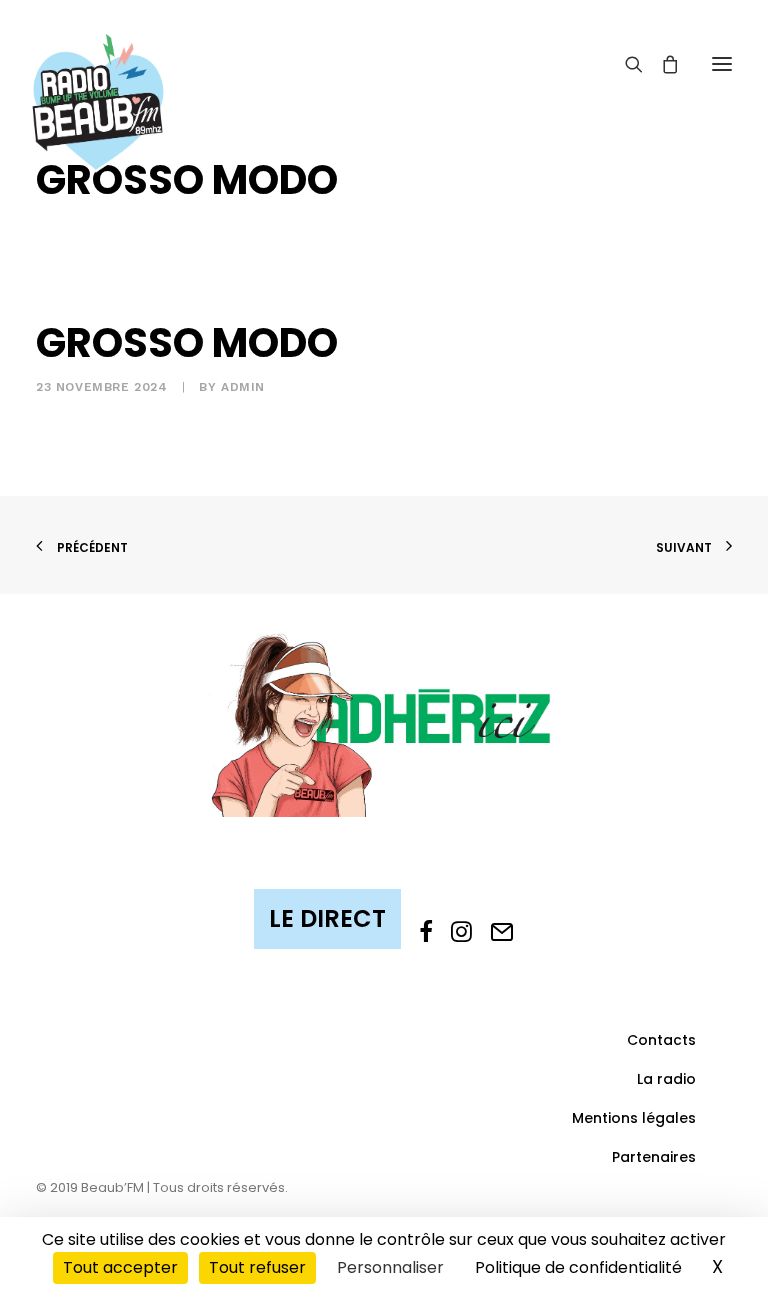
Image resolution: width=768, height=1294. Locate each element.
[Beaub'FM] (98, 77)
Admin (243, 387)
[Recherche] (625, 64)
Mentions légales (634, 1118)
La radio (666, 1079)
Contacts (661, 1040)
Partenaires (654, 1157)
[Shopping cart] (661, 64)
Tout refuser (257, 1267)
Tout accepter (120, 1267)
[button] (722, 63)
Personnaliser (390, 1267)
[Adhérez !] (384, 723)
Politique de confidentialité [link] (578, 1267)
